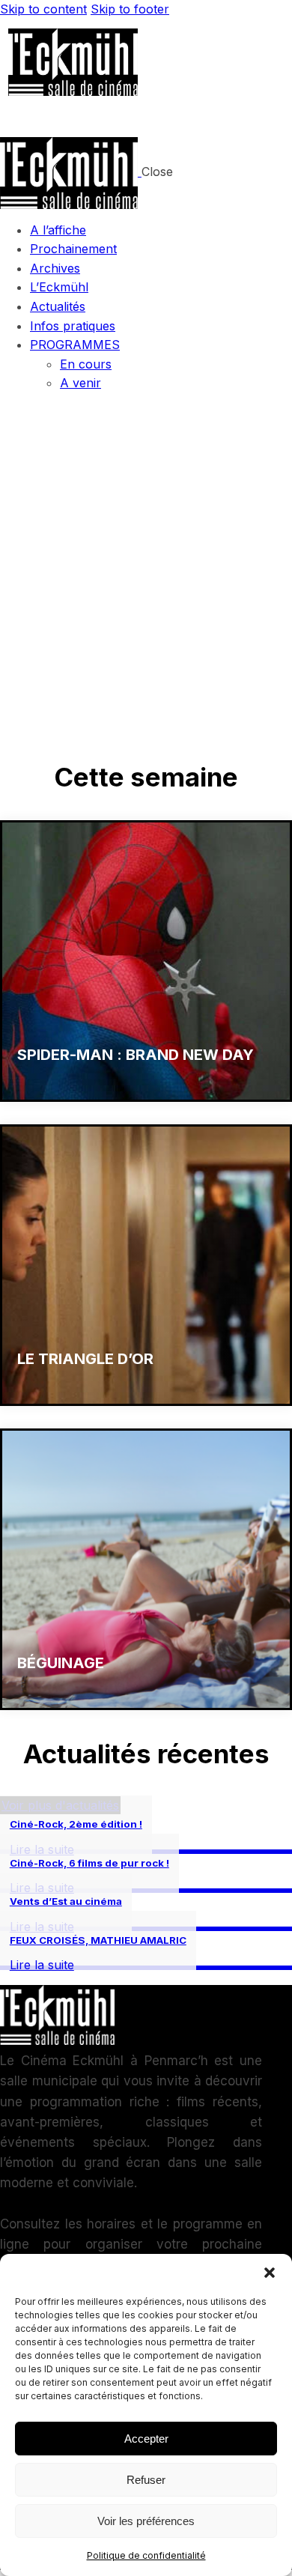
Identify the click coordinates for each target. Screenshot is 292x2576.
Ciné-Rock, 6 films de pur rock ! (89, 1863)
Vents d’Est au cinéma (66, 1901)
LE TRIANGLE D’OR (85, 1359)
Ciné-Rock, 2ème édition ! (76, 1824)
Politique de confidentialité (146, 2555)
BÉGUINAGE (61, 1663)
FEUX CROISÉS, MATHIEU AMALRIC (98, 1940)
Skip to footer (130, 9)
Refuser (146, 2480)
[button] (270, 2273)
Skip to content (43, 9)
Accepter (146, 2439)
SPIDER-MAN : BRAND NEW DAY (136, 1055)
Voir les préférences (146, 2521)
